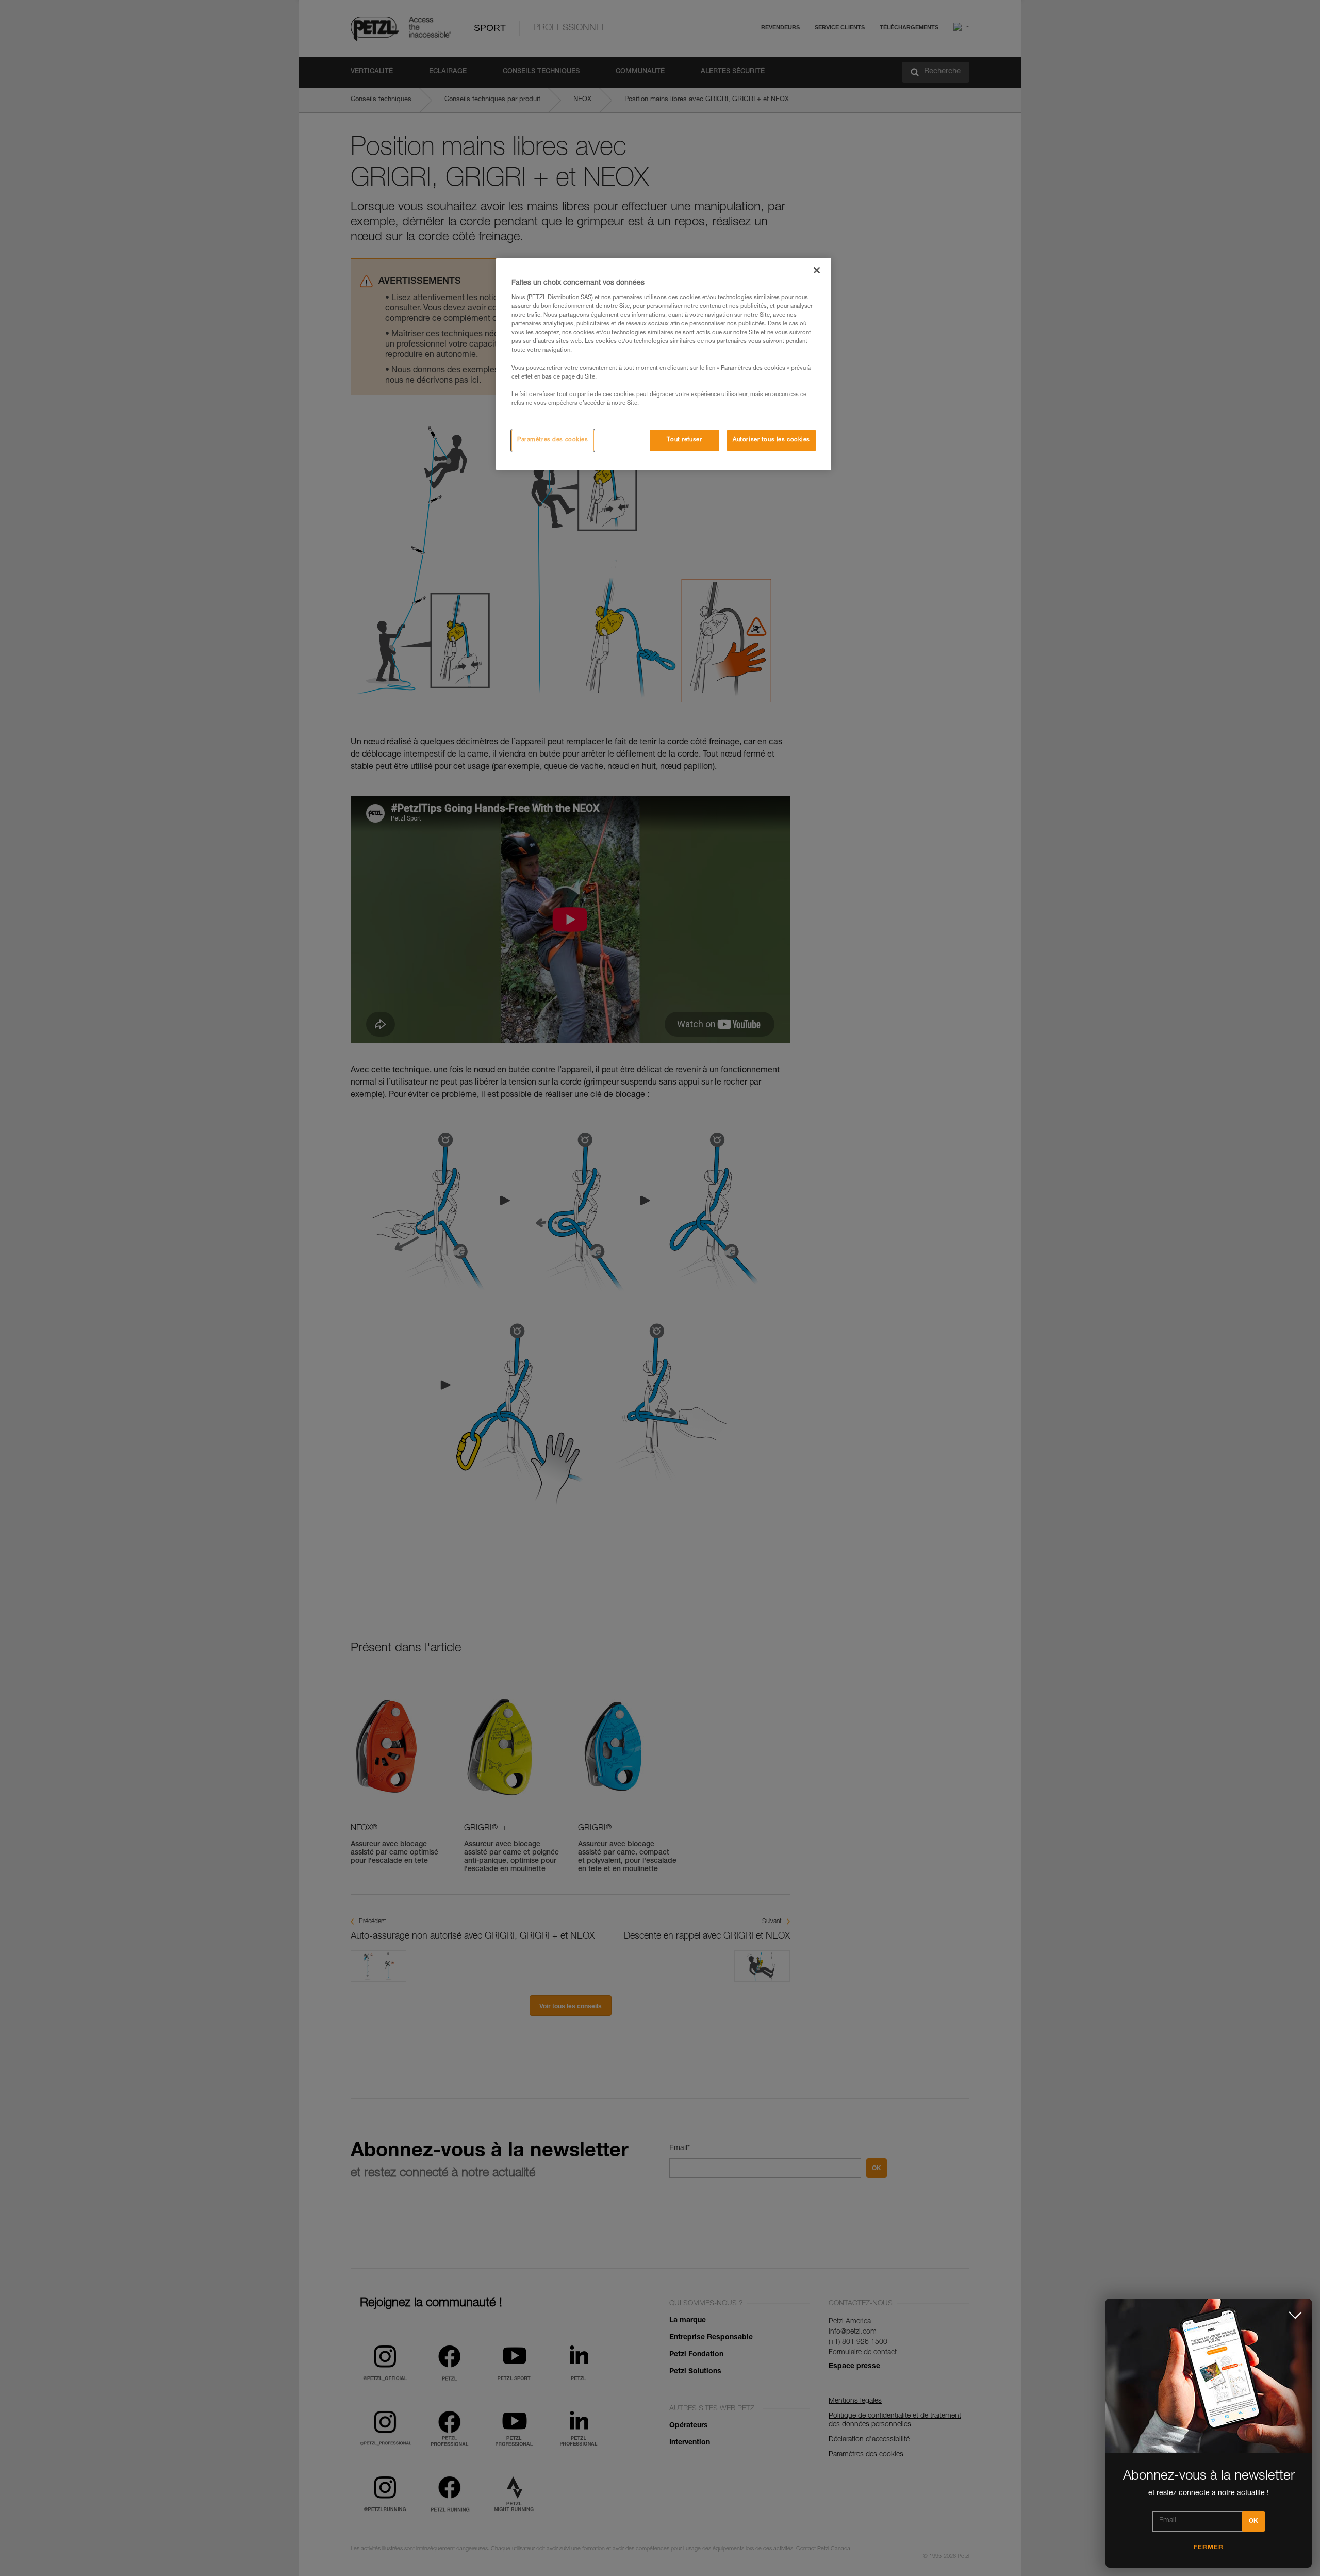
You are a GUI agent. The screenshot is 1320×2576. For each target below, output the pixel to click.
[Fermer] (817, 270)
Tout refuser (684, 440)
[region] (664, 364)
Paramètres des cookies (553, 440)
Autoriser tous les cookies (771, 440)
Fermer (1209, 2548)
